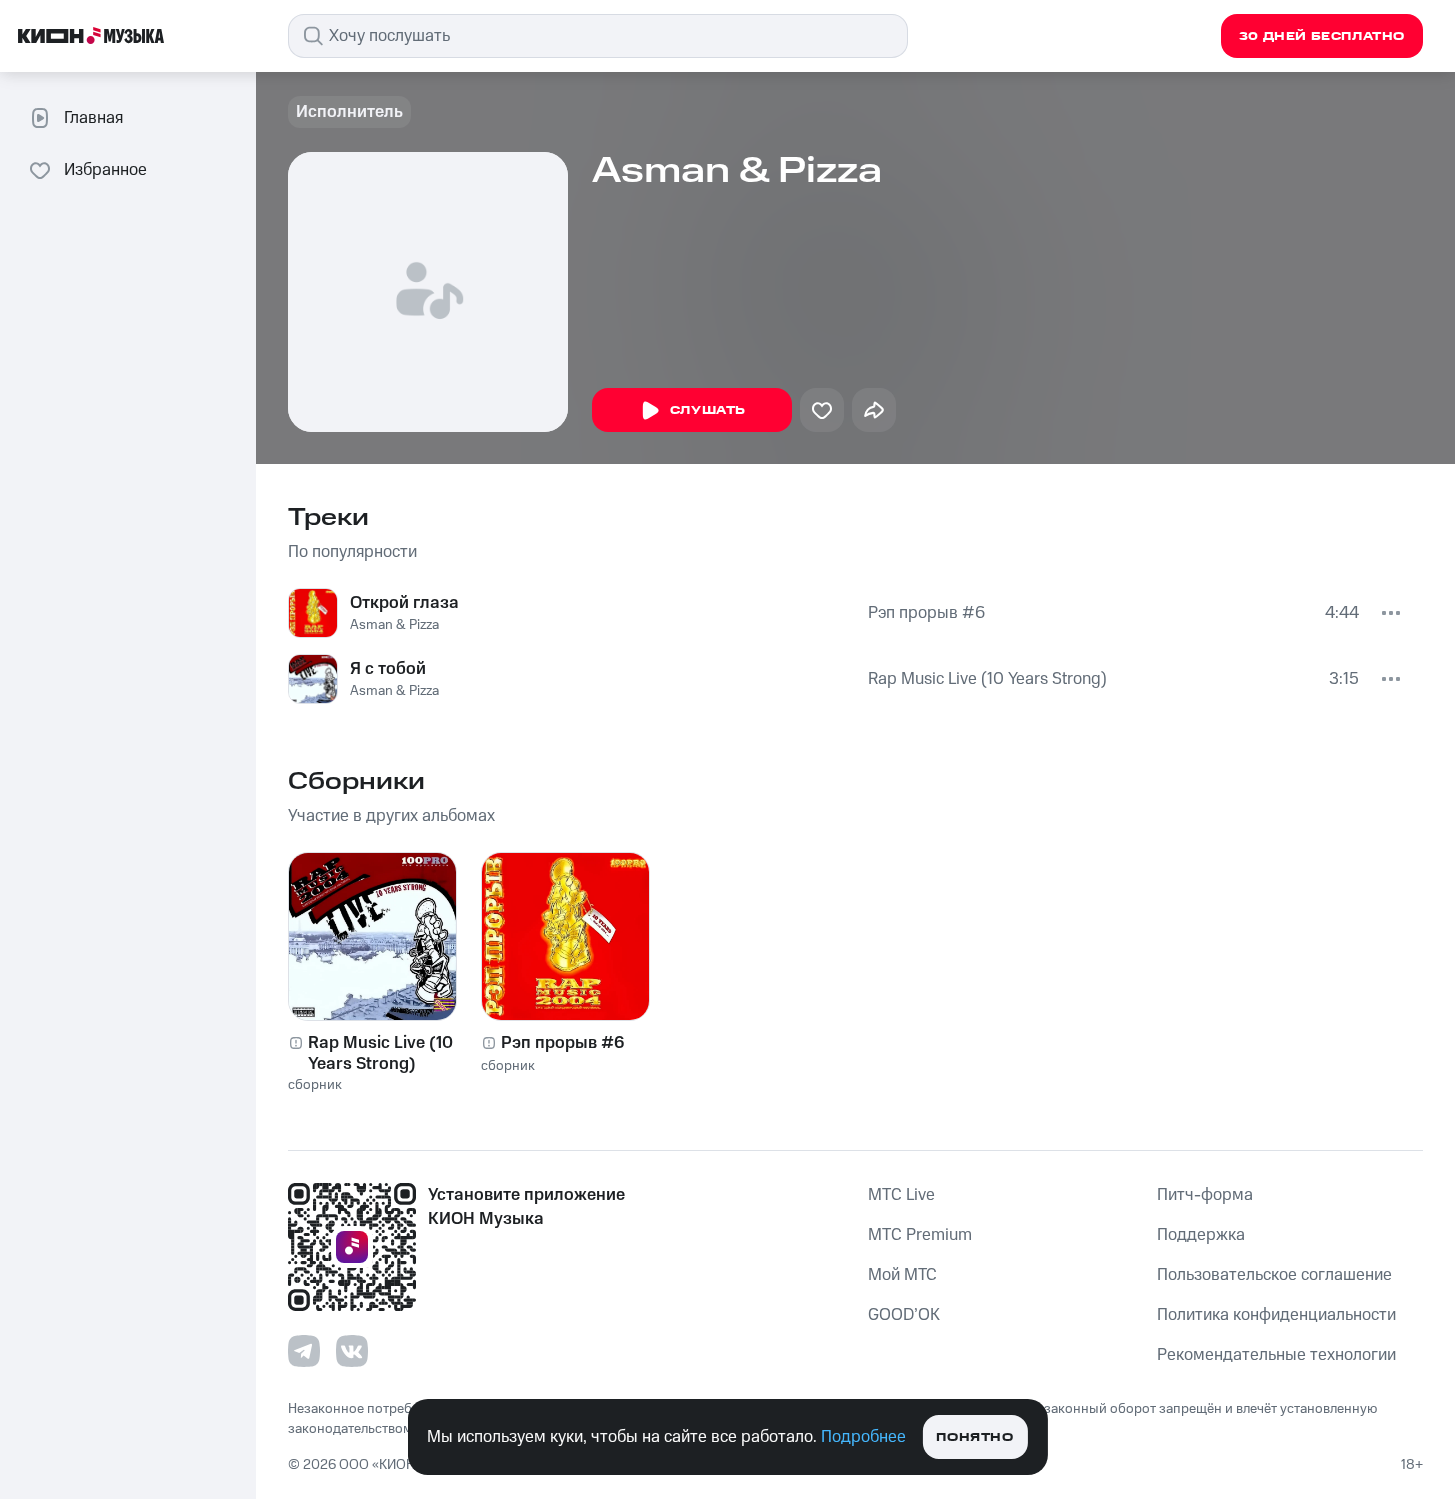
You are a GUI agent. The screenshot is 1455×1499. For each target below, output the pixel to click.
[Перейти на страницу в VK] (352, 1351)
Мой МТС (902, 1275)
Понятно (974, 1437)
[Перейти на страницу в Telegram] (304, 1351)
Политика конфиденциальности (1276, 1315)
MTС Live (901, 1195)
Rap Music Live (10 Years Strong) (987, 679)
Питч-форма (1205, 1195)
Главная (93, 118)
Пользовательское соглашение (1274, 1275)
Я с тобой (388, 669)
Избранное (105, 170)
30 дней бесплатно (1322, 36)
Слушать (708, 410)
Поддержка (1201, 1235)
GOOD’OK (904, 1315)
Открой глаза (404, 603)
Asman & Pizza (394, 625)
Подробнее (863, 1437)
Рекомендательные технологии (1276, 1355)
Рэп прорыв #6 (926, 613)
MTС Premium (920, 1235)
